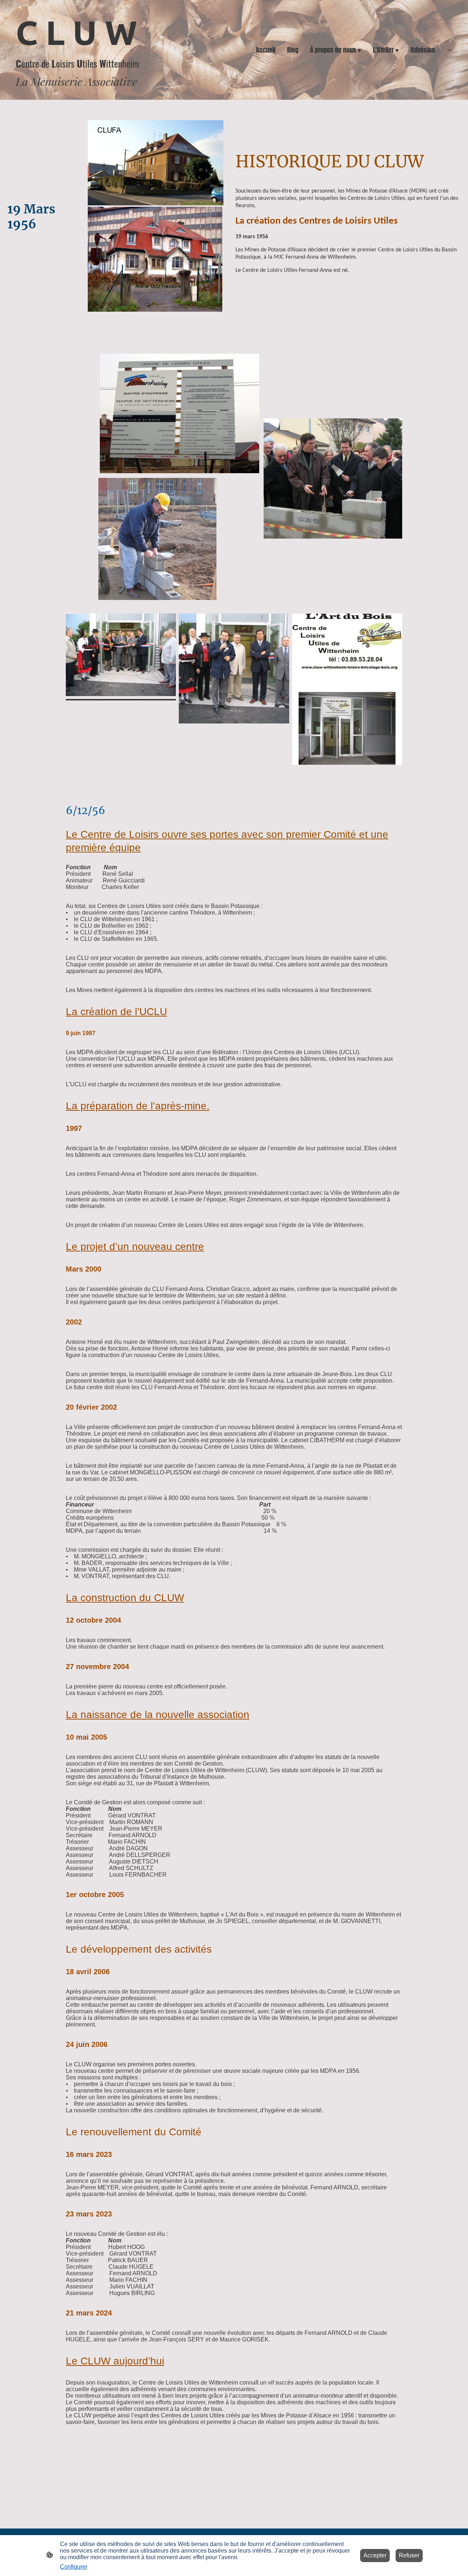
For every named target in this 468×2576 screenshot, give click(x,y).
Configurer (74, 2567)
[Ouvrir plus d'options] (450, 50)
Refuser (409, 2555)
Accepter (375, 2555)
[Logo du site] (82, 94)
